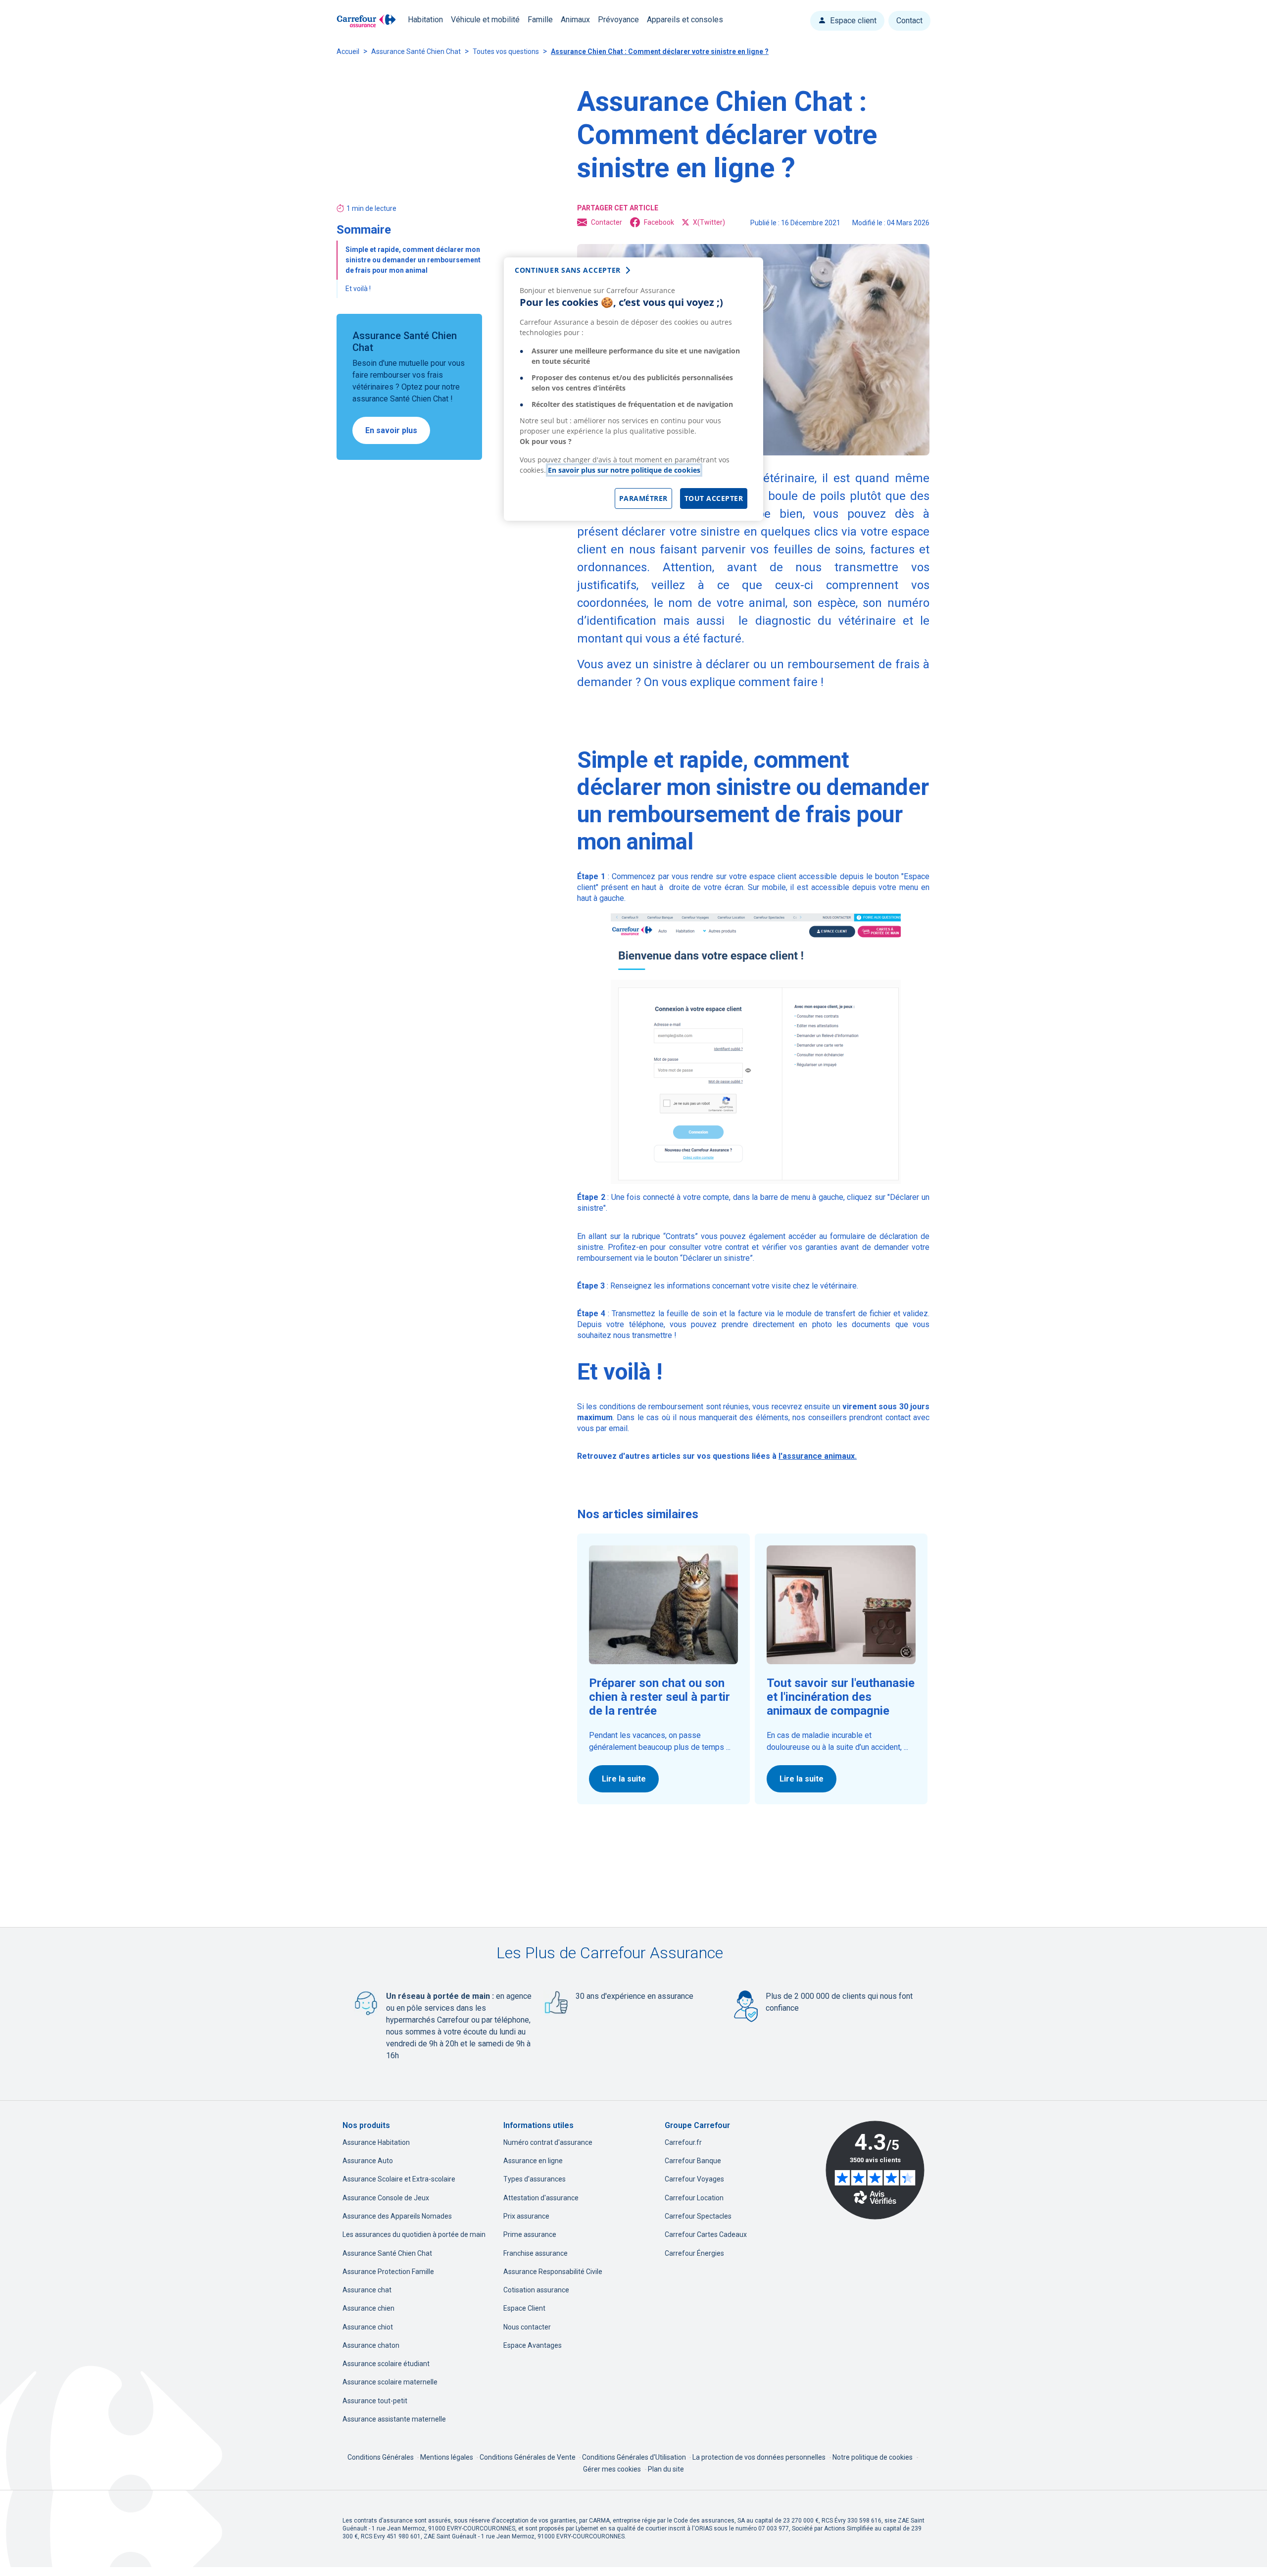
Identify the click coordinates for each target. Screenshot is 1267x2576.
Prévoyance (618, 20)
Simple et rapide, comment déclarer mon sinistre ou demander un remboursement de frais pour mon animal (413, 260)
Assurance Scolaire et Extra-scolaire (399, 2179)
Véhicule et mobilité (485, 20)
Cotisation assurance (536, 2290)
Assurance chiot (368, 2327)
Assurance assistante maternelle (394, 2419)
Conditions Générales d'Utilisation (635, 2457)
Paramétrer (643, 498)
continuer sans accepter (568, 270)
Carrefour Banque (693, 2161)
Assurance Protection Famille (388, 2272)
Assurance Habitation (376, 2142)
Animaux (575, 20)
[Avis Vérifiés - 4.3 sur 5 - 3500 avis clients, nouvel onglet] (875, 2170)
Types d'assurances (535, 2179)
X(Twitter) (709, 222)
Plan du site (666, 2469)
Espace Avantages (533, 2345)
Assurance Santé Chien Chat (416, 51)
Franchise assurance (536, 2253)
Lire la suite (624, 1779)
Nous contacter (527, 2327)
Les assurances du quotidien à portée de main (414, 2234)
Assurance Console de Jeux (386, 2198)
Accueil (348, 51)
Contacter (607, 222)
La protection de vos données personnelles (759, 2457)
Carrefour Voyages (694, 2179)
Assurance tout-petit (375, 2401)
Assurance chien (368, 2308)
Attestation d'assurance (541, 2198)
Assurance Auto (368, 2161)
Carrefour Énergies (694, 2253)
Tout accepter (714, 498)
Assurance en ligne (533, 2161)
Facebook (659, 222)
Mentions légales (447, 2457)
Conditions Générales (381, 2457)
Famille (540, 20)
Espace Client (524, 2308)
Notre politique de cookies (873, 2457)
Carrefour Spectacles (698, 2216)
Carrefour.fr (683, 2142)
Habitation (425, 20)
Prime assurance (530, 2234)
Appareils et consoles (685, 20)
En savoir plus (391, 431)
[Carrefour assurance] (366, 21)
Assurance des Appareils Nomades (397, 2216)
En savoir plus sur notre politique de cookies (624, 470)
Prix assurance (526, 2216)
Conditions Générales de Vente (528, 2457)
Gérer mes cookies (612, 2469)
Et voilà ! (358, 289)
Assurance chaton (371, 2345)
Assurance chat (367, 2290)
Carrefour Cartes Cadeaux (706, 2234)
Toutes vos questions (506, 51)
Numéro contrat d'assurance (548, 2142)
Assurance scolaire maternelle (390, 2382)
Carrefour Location (694, 2198)
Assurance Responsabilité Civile (553, 2272)
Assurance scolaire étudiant (386, 2364)
